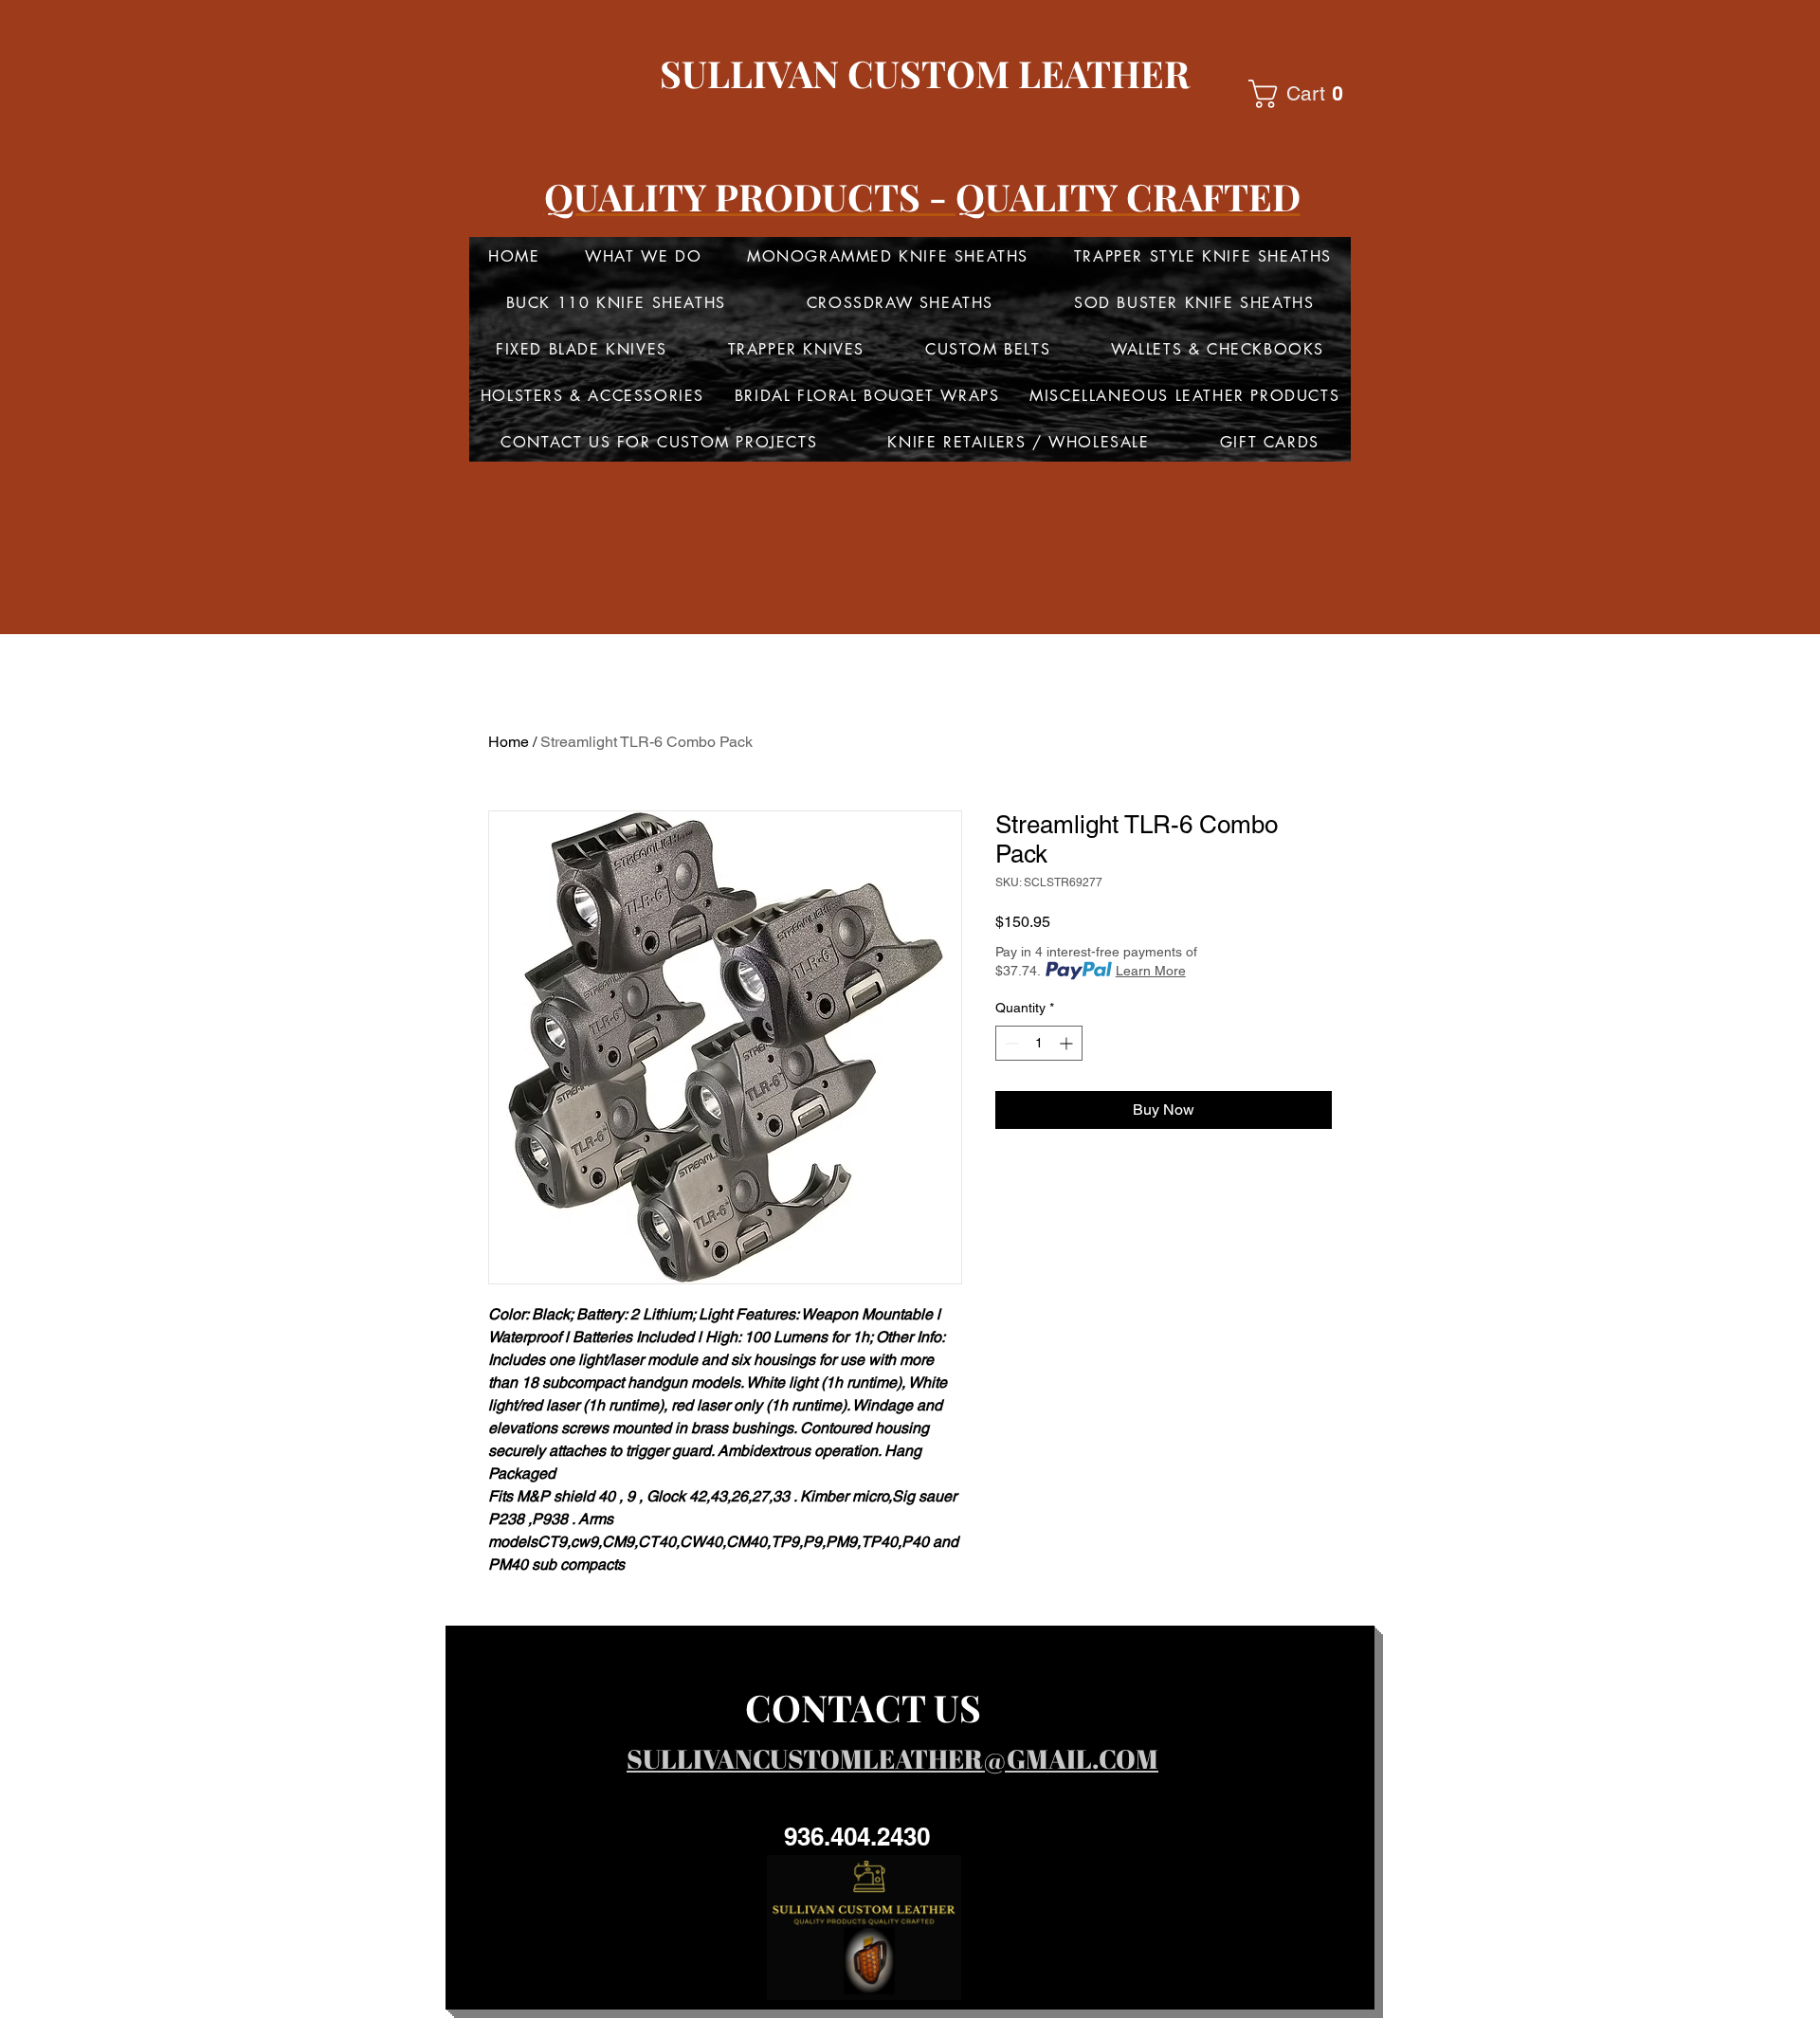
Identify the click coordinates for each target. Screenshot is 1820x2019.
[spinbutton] (1039, 1043)
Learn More (1151, 971)
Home (509, 742)
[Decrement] (1010, 1043)
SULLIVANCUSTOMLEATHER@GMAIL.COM (892, 1758)
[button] (1303, 94)
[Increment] (1068, 1043)
